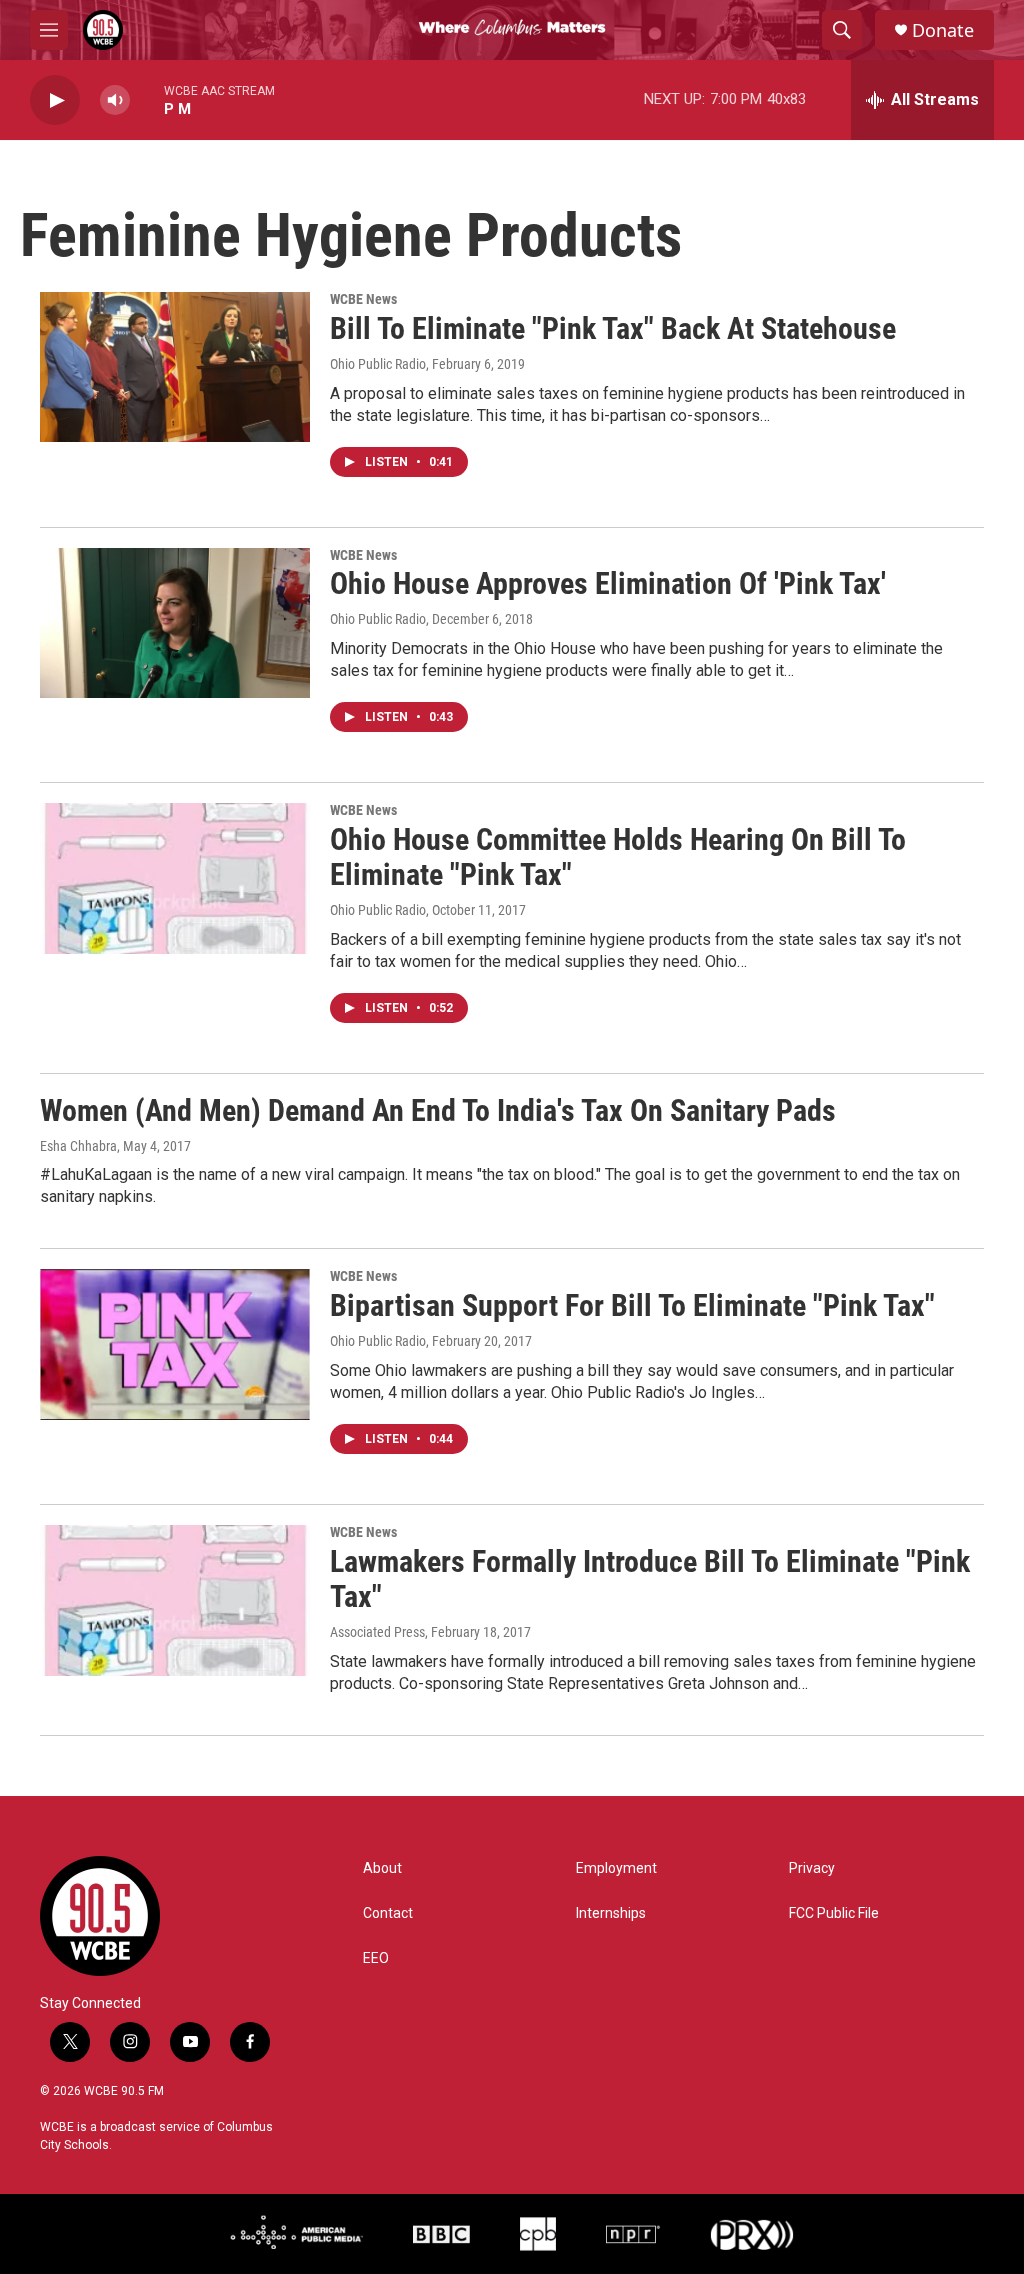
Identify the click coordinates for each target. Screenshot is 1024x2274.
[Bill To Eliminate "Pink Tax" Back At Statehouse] (175, 367)
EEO (376, 1958)
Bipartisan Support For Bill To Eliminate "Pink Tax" (632, 1305)
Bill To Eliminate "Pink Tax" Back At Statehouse (613, 328)
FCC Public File (834, 1913)
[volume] (115, 100)
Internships (611, 1913)
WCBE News (363, 299)
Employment (616, 1868)
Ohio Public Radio (378, 364)
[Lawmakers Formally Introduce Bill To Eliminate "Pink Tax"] (175, 1600)
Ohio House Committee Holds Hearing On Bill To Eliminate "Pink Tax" (618, 857)
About (382, 1868)
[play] (55, 100)
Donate (943, 30)
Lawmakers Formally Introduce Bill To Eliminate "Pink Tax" (650, 1579)
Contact (388, 1913)
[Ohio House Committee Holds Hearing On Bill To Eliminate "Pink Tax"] (175, 878)
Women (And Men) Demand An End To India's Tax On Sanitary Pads (438, 1110)
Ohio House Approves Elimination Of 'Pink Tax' (608, 583)
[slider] (147, 99)
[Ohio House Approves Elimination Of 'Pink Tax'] (175, 623)
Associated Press (377, 1632)
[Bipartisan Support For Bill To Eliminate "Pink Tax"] (175, 1344)
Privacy (812, 1868)
